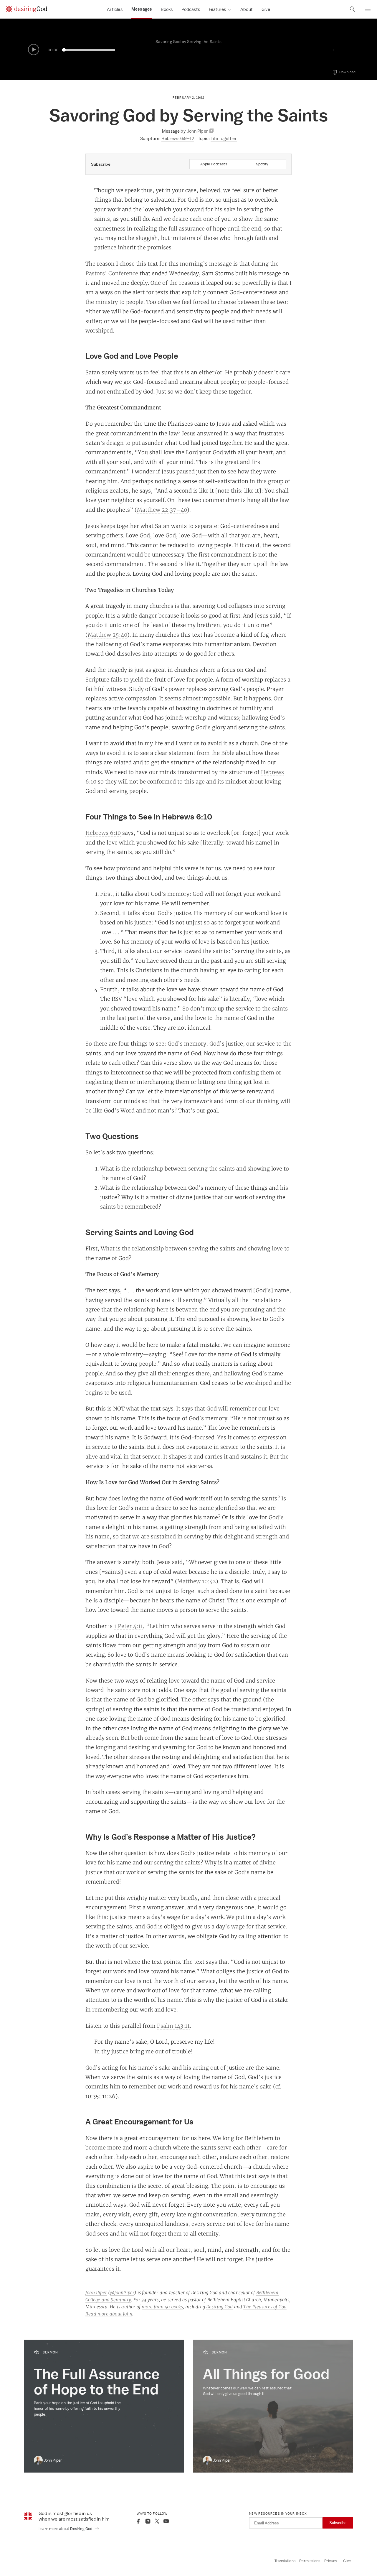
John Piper (96, 2293)
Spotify (262, 164)
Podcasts (191, 9)
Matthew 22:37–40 (162, 510)
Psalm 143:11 (173, 2026)
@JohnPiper (122, 2293)
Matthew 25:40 (108, 635)
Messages (142, 9)
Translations (285, 2561)
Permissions (310, 2561)
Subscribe (338, 2523)
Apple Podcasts (214, 164)
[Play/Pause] (34, 50)
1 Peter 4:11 (128, 1626)
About (247, 9)
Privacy (331, 2561)
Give (266, 9)
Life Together (224, 138)
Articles (115, 9)
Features (217, 9)
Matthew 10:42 (197, 1581)
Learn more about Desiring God (66, 2529)
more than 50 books (162, 2307)
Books (167, 9)
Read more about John (109, 2314)
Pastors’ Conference (112, 273)
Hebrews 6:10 (103, 833)
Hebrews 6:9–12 (178, 138)
